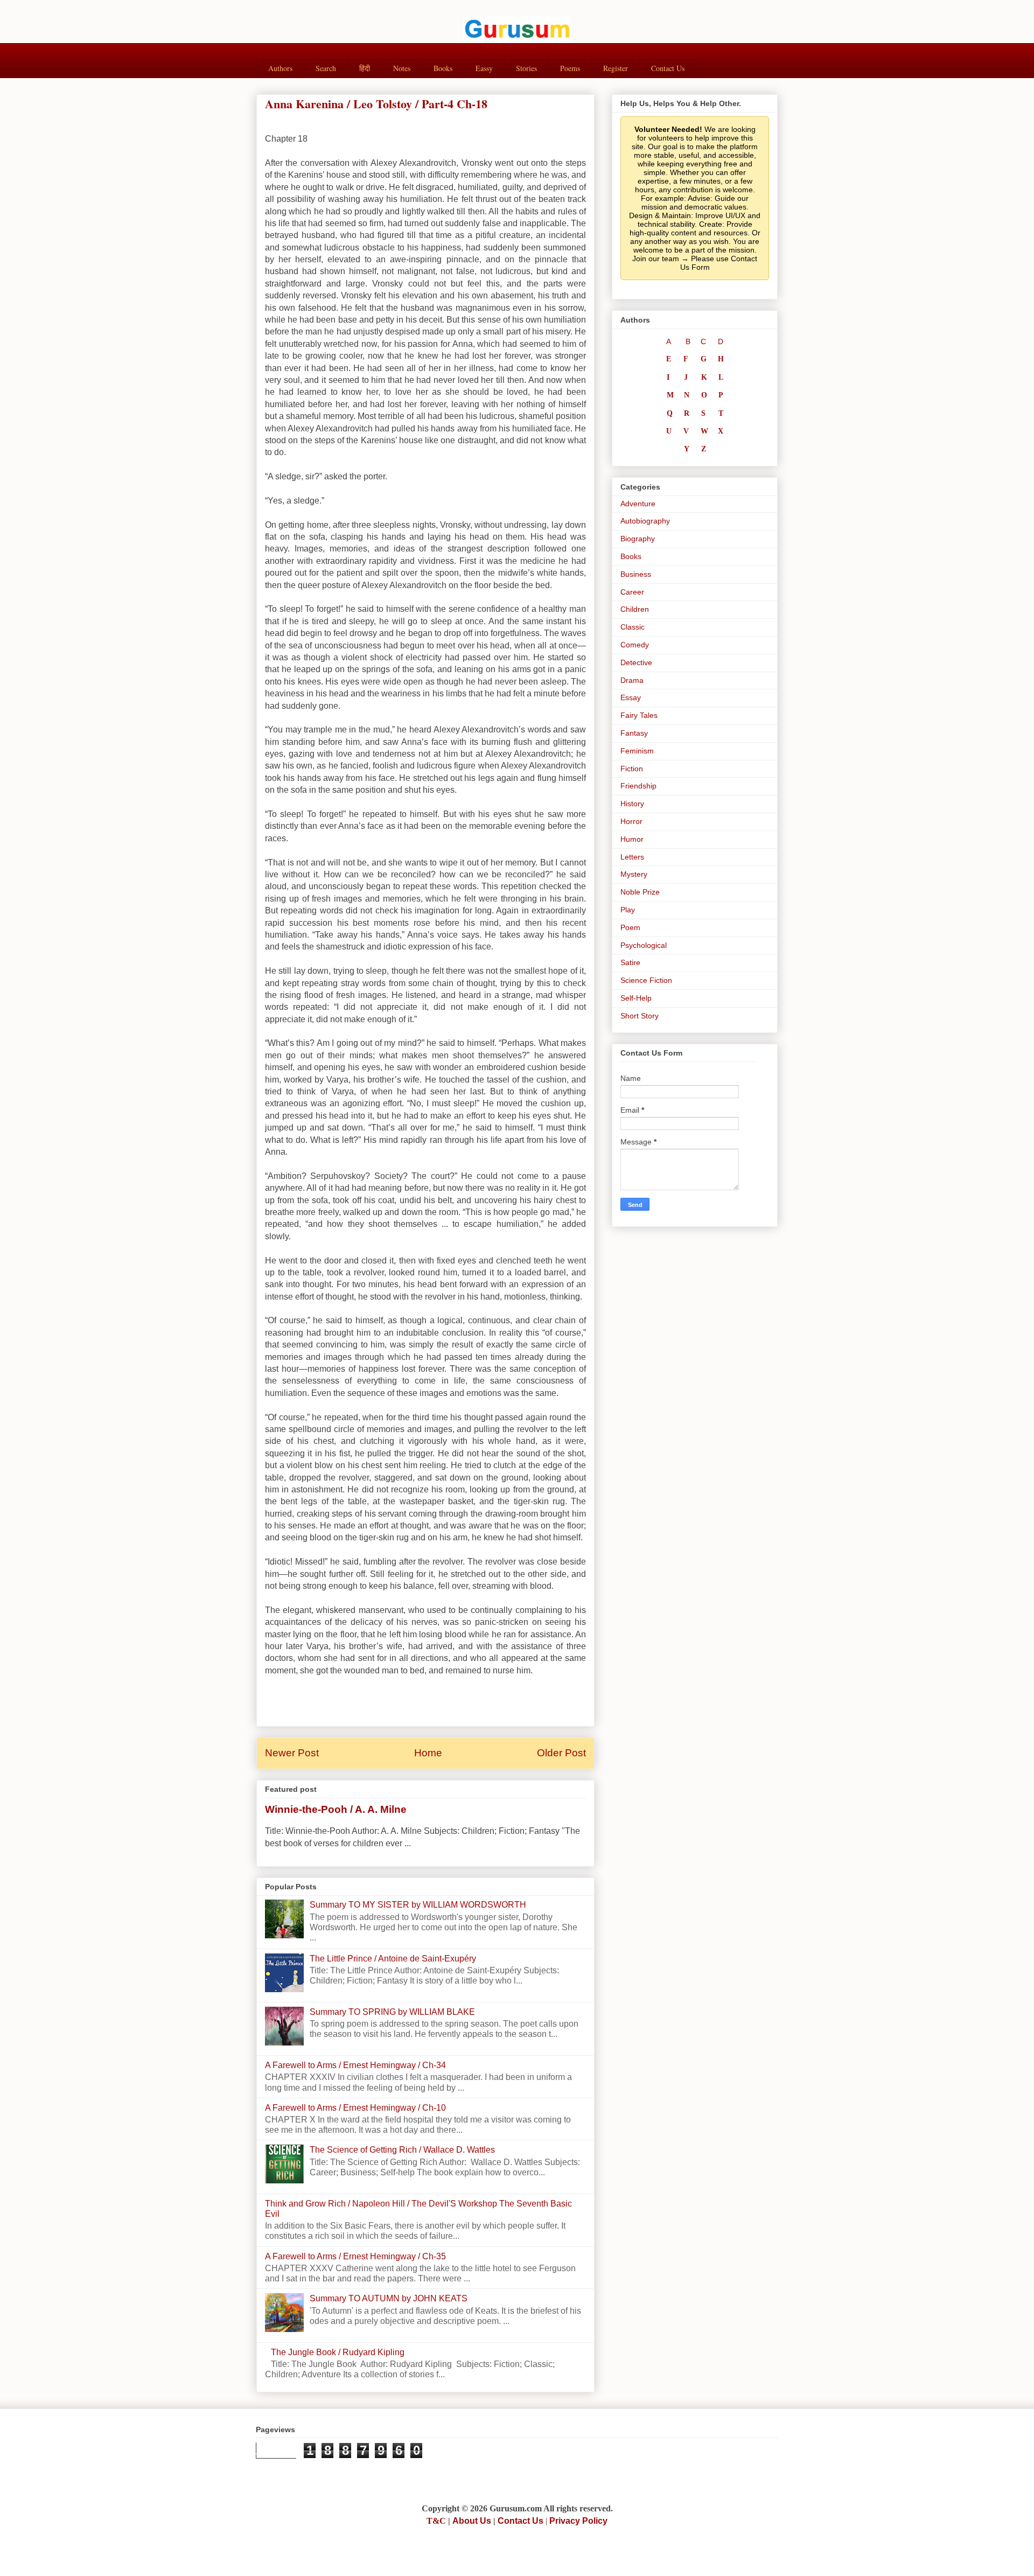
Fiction (632, 769)
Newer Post (292, 1753)
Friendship (638, 786)
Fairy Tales (639, 715)
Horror (631, 821)
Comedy (635, 645)
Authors (280, 68)
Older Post (561, 1753)
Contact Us (668, 68)
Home (428, 1753)
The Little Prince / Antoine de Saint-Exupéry (393, 1959)
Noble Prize (640, 892)
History (632, 804)
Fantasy (634, 733)
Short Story (640, 1016)
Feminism (637, 751)
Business (636, 574)
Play (628, 910)
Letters (632, 857)
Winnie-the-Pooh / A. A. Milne (336, 1809)
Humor (632, 839)
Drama (632, 680)
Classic (633, 627)
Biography (638, 539)
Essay (631, 697)
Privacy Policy (578, 2521)
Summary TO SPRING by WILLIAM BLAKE (392, 2012)
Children (635, 609)
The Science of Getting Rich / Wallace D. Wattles (402, 2150)
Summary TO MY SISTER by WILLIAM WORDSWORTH (418, 1905)
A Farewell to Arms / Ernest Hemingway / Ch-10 (355, 2108)
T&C (436, 2521)
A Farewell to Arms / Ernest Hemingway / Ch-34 (355, 2065)
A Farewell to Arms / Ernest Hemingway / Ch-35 (355, 2256)
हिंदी (365, 68)
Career (632, 592)
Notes (402, 68)
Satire (630, 962)
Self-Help (636, 998)
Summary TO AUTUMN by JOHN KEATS (389, 2298)
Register (616, 68)
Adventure (638, 504)
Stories (526, 68)
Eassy (484, 68)
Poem (630, 927)
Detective (636, 662)
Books (443, 68)
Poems (570, 68)
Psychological (644, 945)
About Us (472, 2521)
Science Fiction (646, 980)
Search (326, 68)
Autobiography (645, 521)
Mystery (634, 874)
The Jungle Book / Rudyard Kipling (338, 2352)
